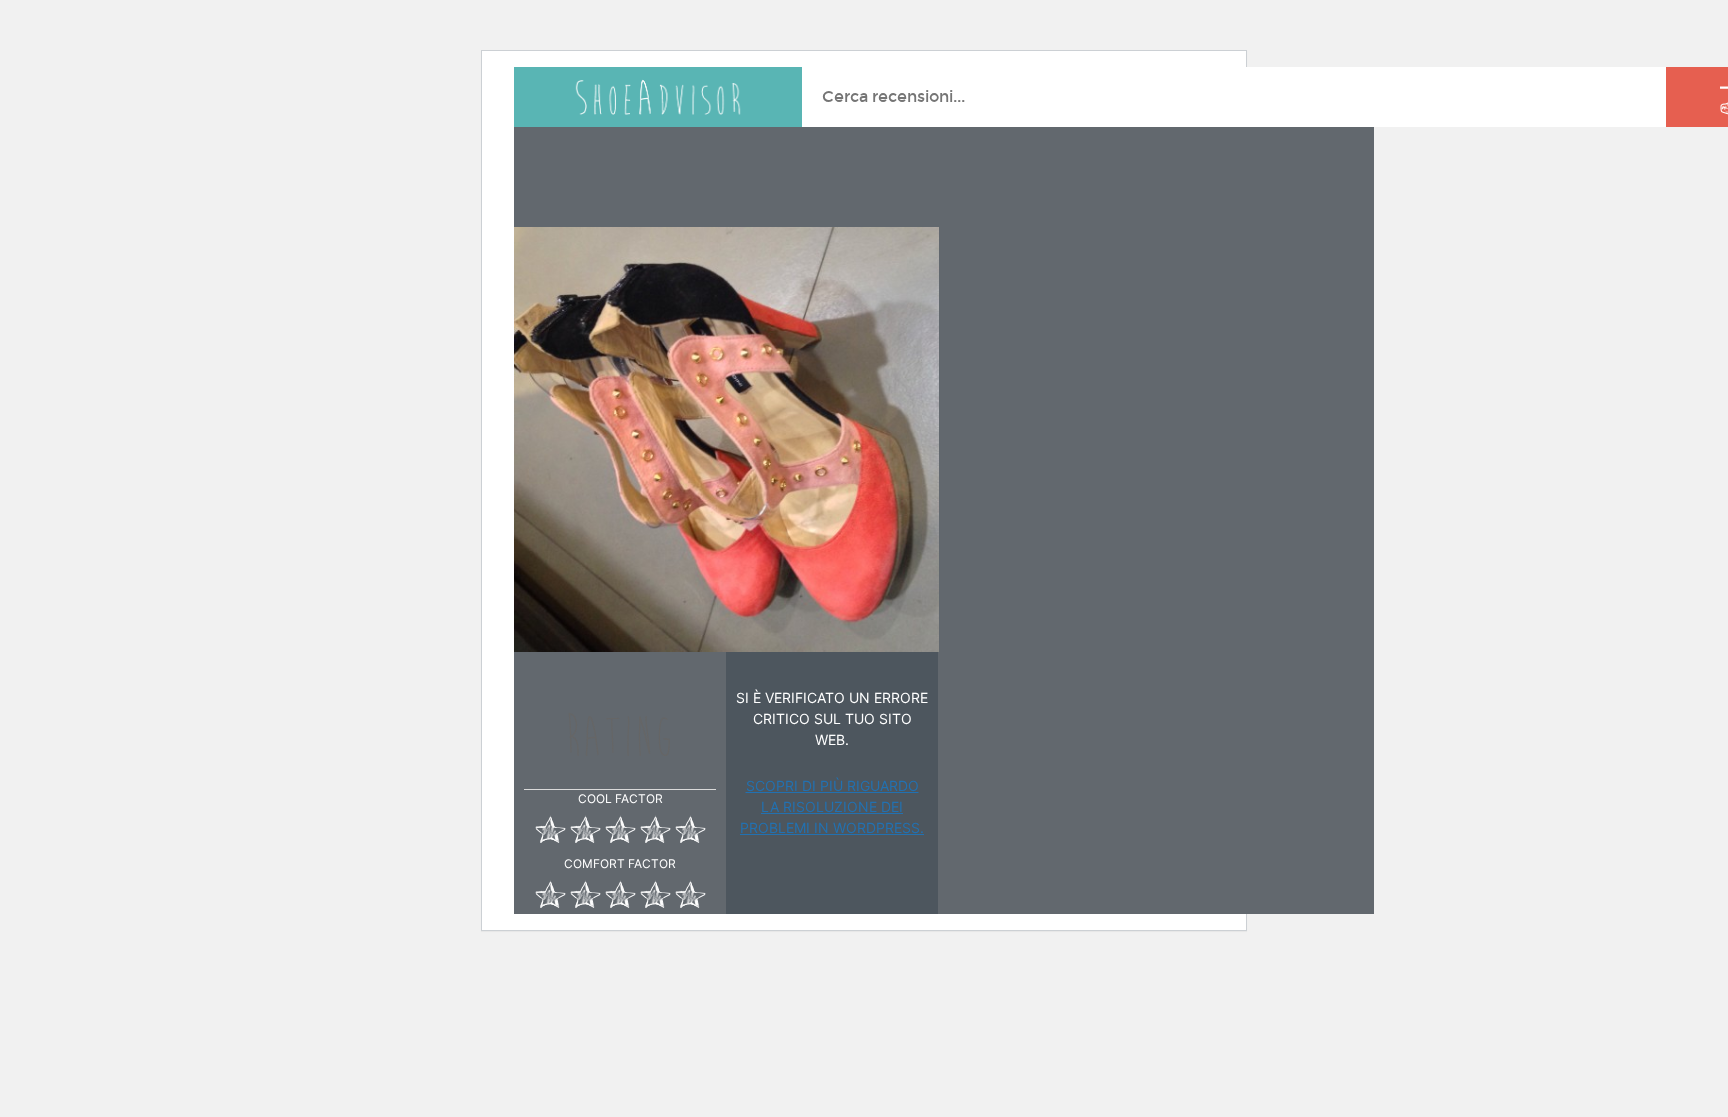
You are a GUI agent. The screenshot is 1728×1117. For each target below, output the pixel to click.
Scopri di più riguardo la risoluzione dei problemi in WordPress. (832, 806)
